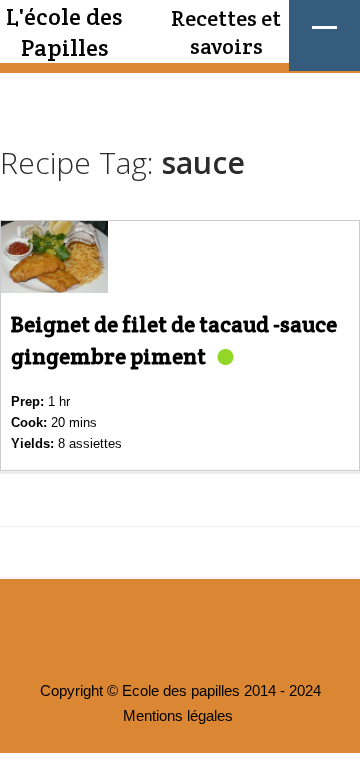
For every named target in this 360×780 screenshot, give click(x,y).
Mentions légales (178, 716)
